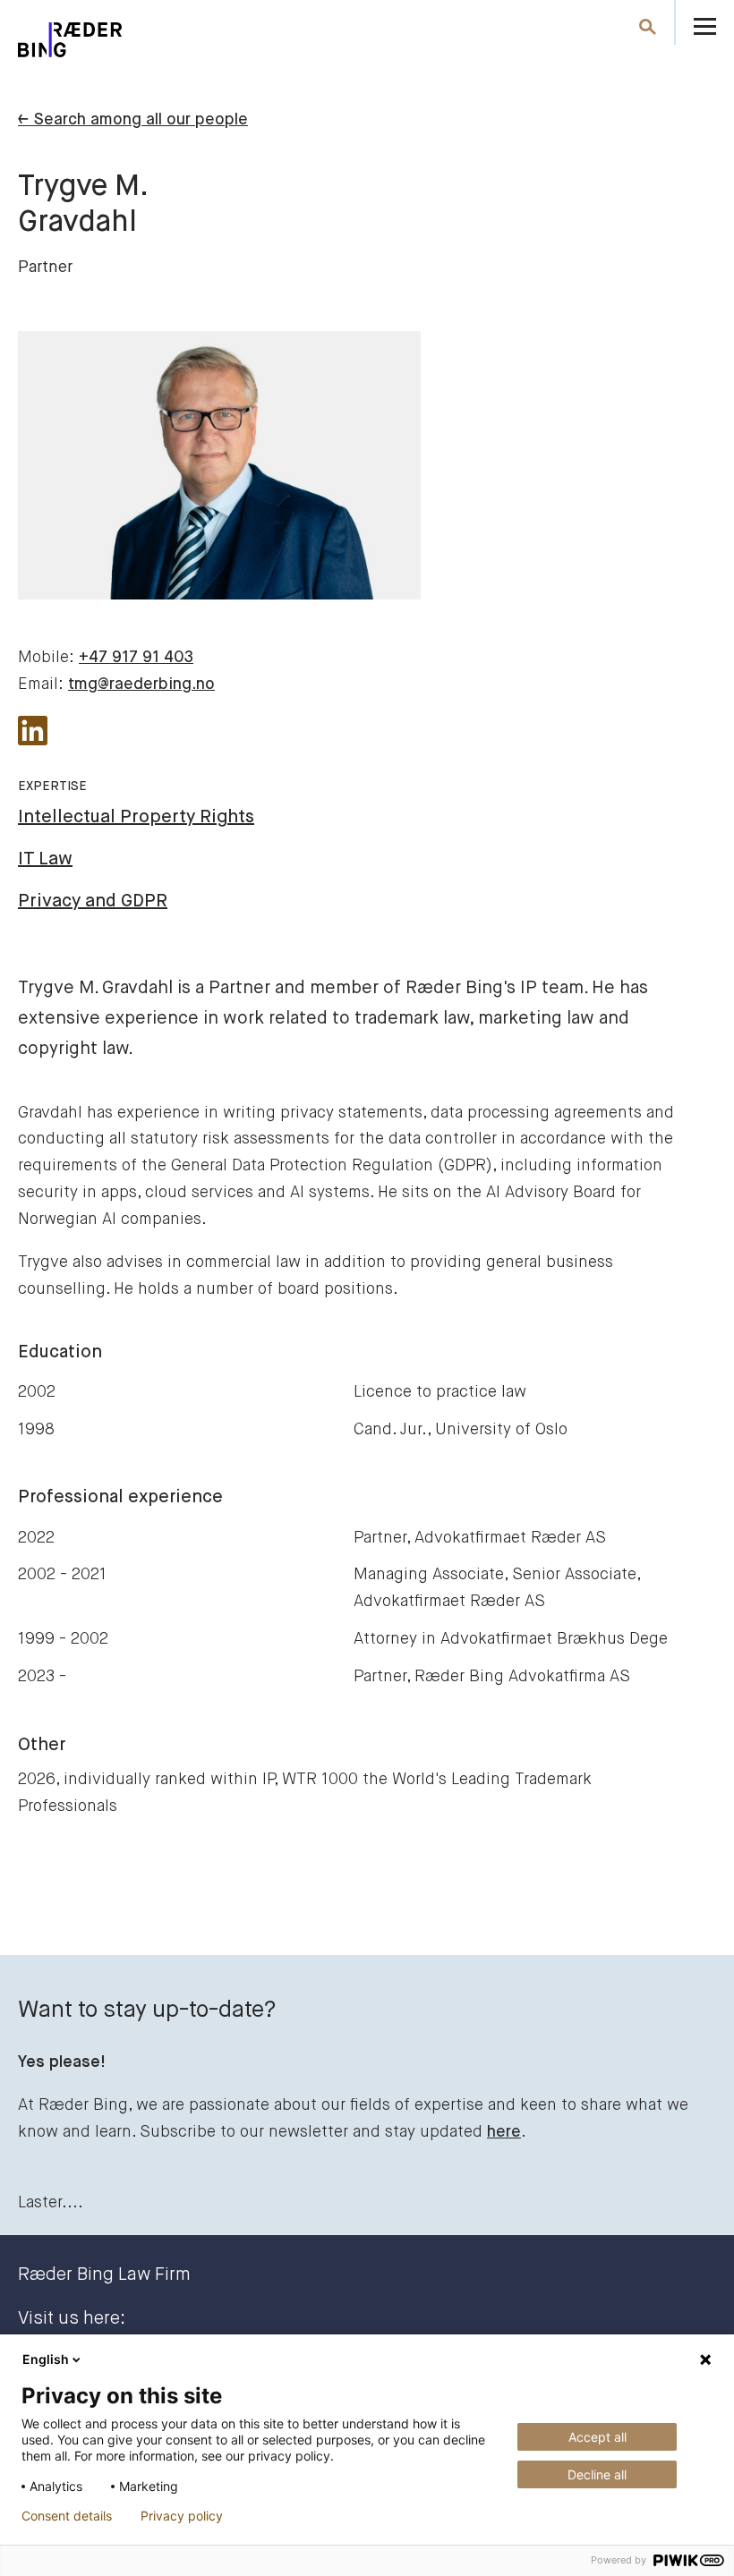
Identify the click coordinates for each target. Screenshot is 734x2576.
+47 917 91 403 (136, 658)
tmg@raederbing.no (141, 684)
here (504, 2132)
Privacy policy (182, 2516)
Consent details (67, 2516)
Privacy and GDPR (93, 901)
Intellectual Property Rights (136, 817)
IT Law (45, 859)
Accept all (597, 2437)
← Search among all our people (133, 120)
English (46, 2359)
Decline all (597, 2474)
